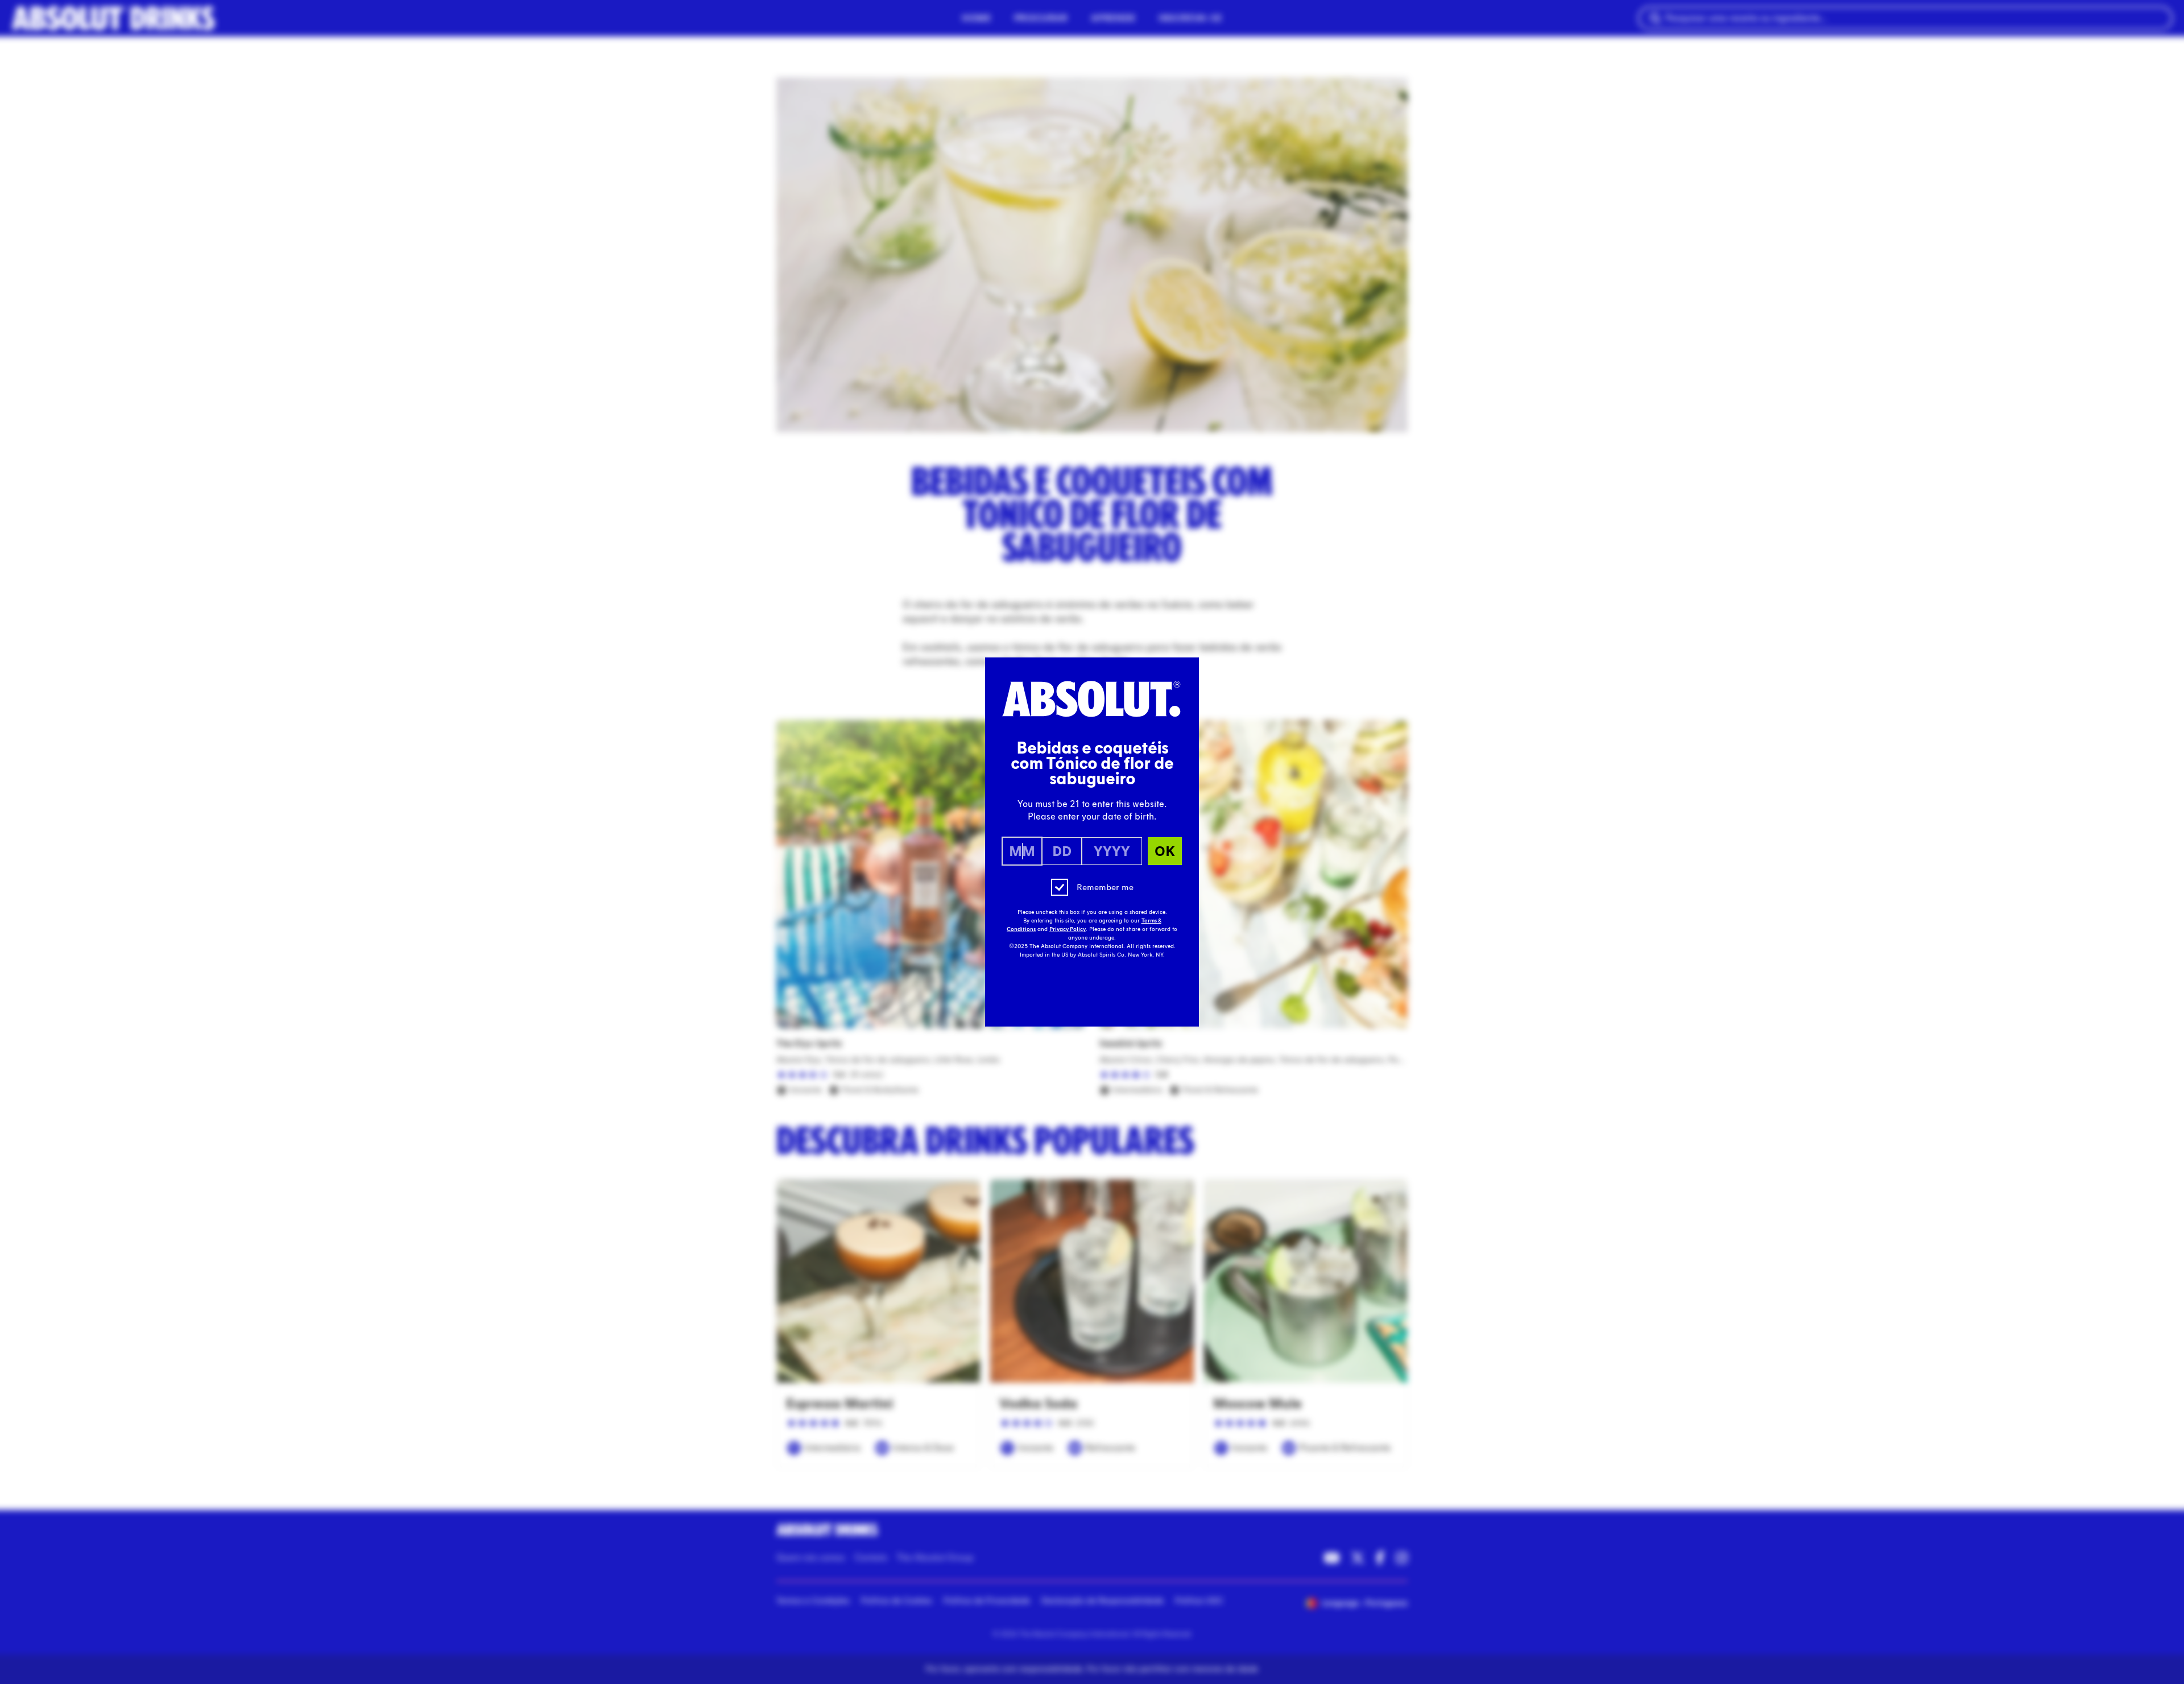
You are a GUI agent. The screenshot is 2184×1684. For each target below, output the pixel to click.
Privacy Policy (1068, 929)
